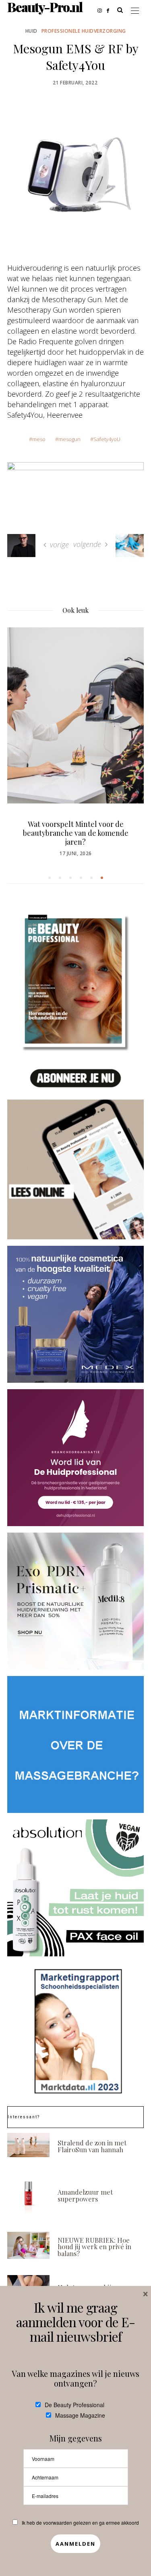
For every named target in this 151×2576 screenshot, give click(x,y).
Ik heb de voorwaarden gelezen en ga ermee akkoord (80, 2522)
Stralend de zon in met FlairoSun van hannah (92, 2146)
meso (39, 439)
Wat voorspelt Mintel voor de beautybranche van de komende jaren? (76, 833)
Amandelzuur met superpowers (85, 2195)
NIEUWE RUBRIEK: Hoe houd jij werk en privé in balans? (94, 2247)
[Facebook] (110, 10)
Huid (31, 31)
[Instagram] (102, 10)
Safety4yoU (107, 439)
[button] (50, 878)
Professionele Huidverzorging (84, 31)
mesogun (69, 439)
